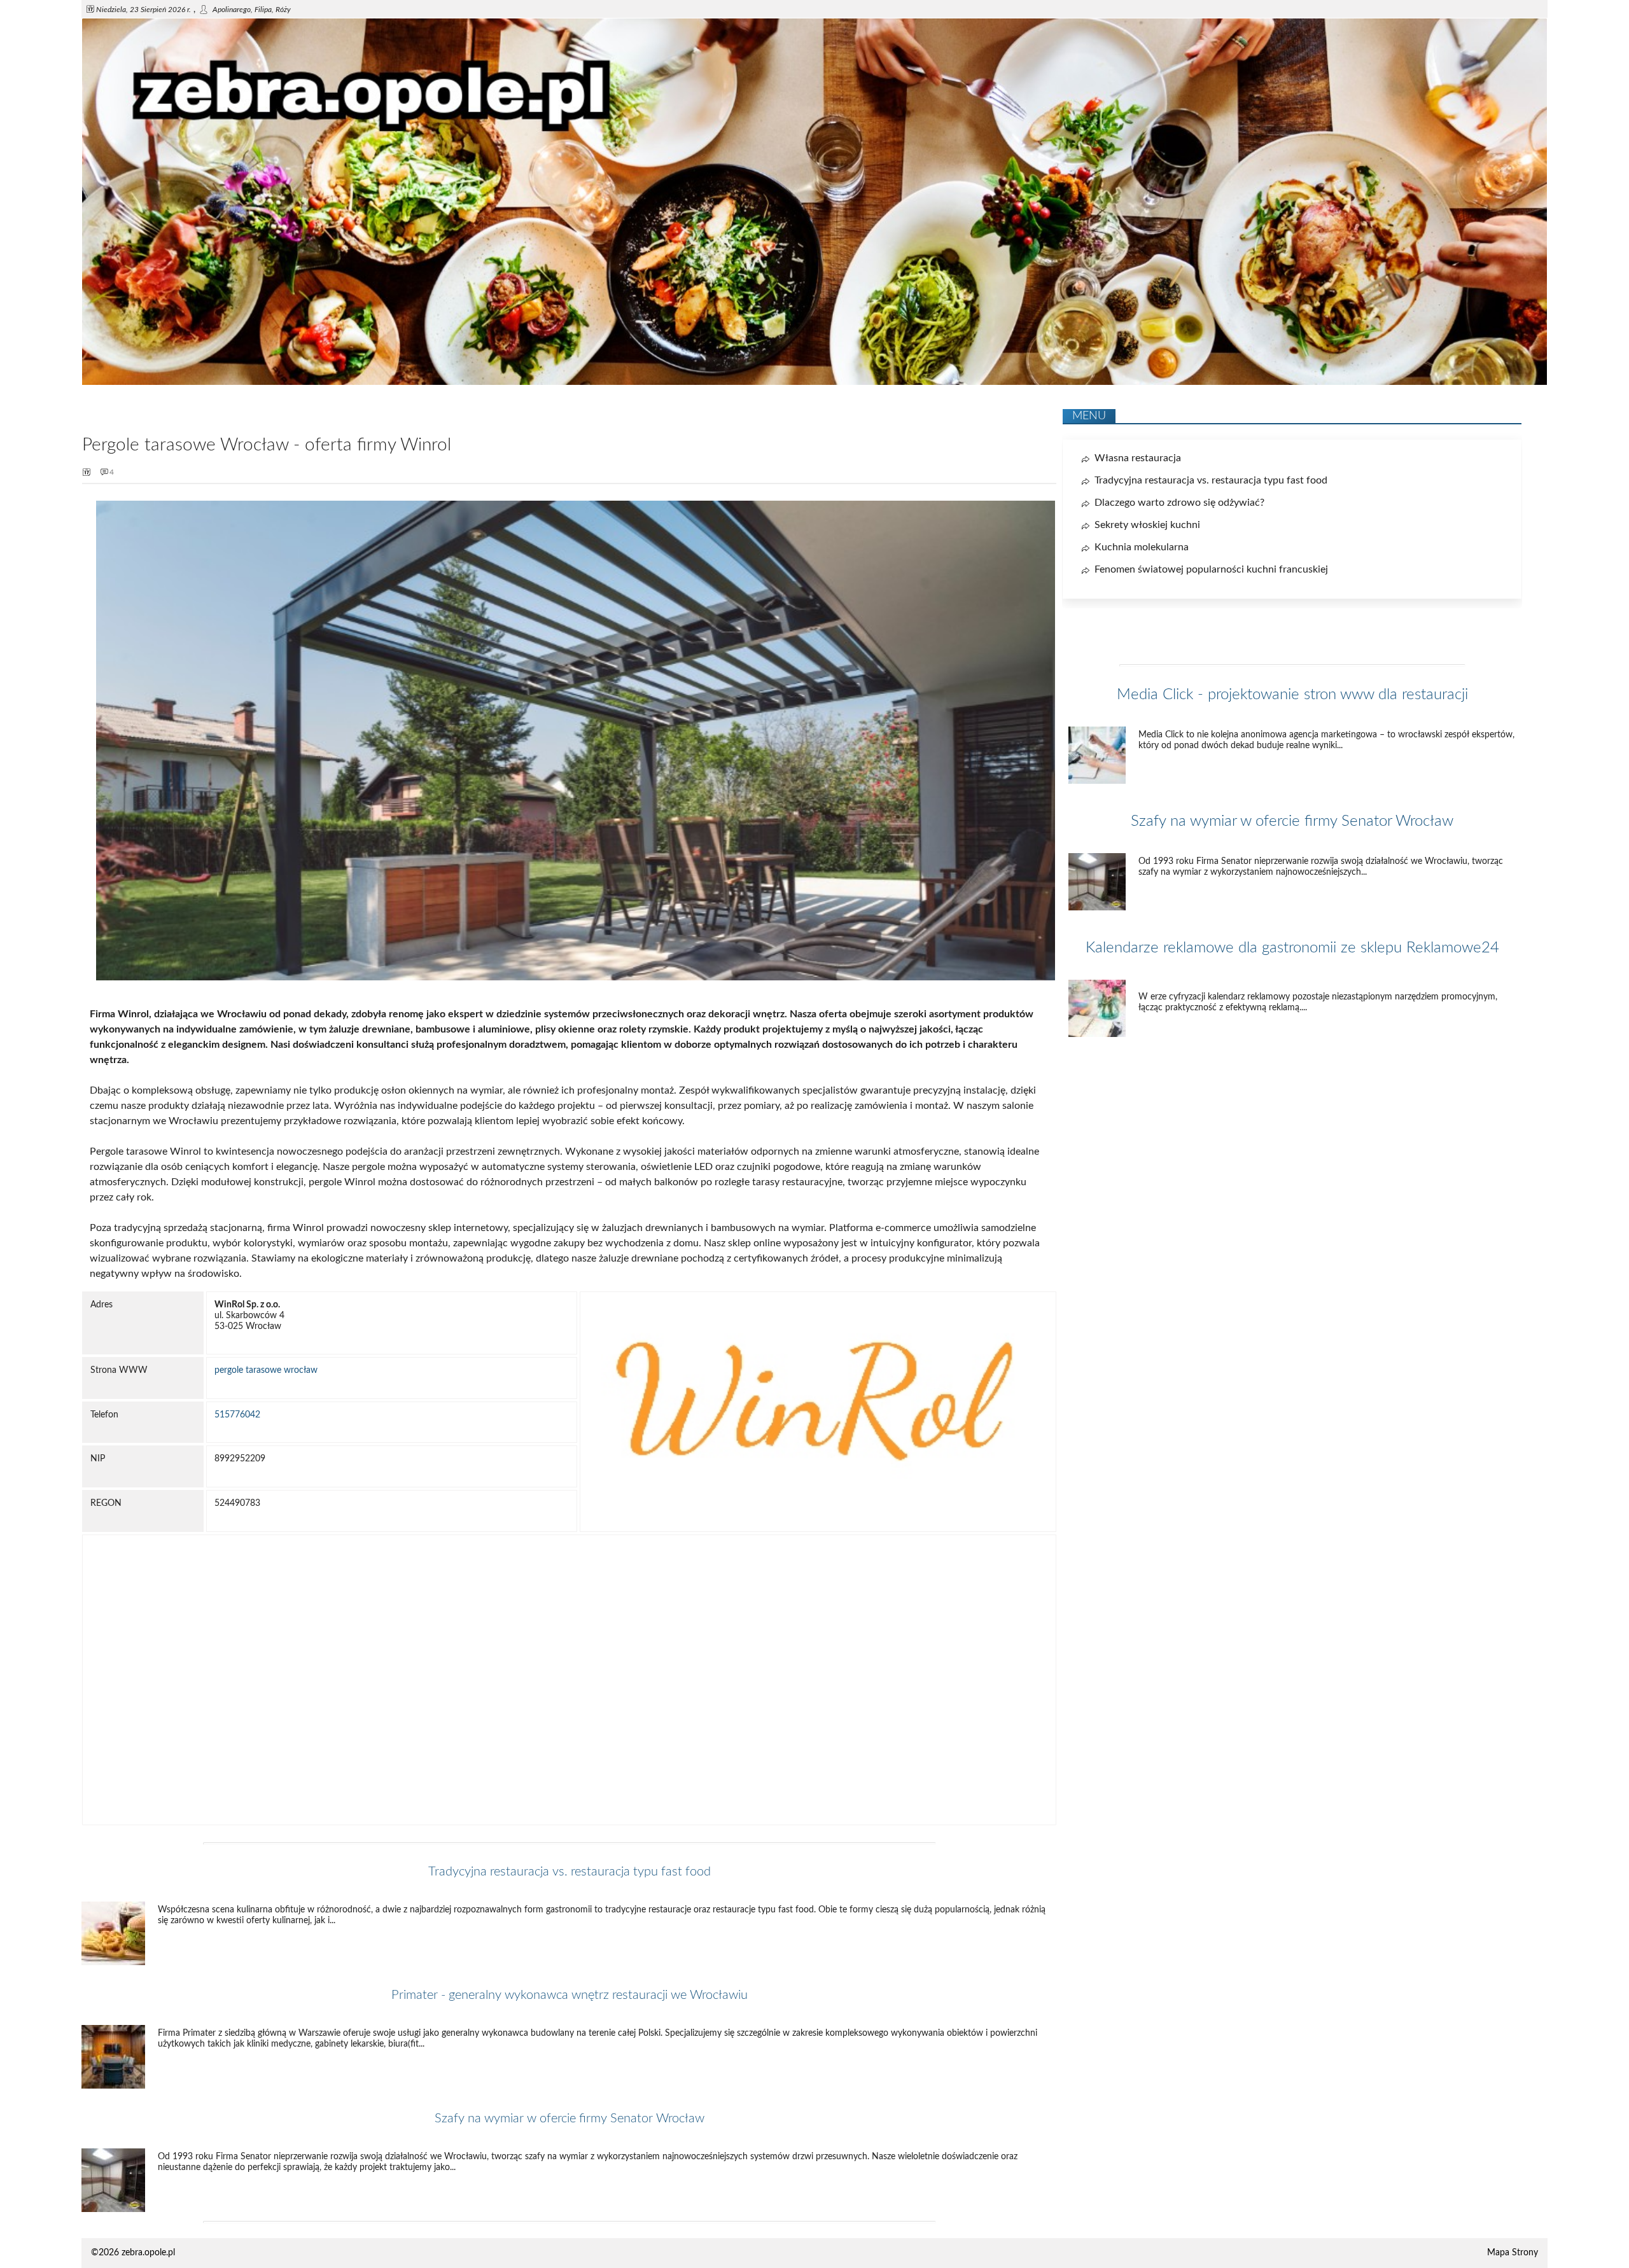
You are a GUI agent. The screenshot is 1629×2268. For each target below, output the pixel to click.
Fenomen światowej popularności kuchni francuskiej (1211, 569)
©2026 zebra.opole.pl (133, 2253)
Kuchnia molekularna (1142, 547)
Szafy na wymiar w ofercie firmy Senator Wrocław (570, 2118)
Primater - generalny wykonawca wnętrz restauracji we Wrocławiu (570, 1995)
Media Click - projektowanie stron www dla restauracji (1292, 695)
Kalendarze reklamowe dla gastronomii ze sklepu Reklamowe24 (1292, 948)
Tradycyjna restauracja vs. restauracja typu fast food (570, 1872)
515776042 (237, 1415)
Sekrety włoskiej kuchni (1147, 525)
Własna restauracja (1138, 458)
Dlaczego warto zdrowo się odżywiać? (1179, 503)
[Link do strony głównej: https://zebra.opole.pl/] (814, 382)
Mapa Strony (1513, 2253)
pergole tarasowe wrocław (266, 1370)
